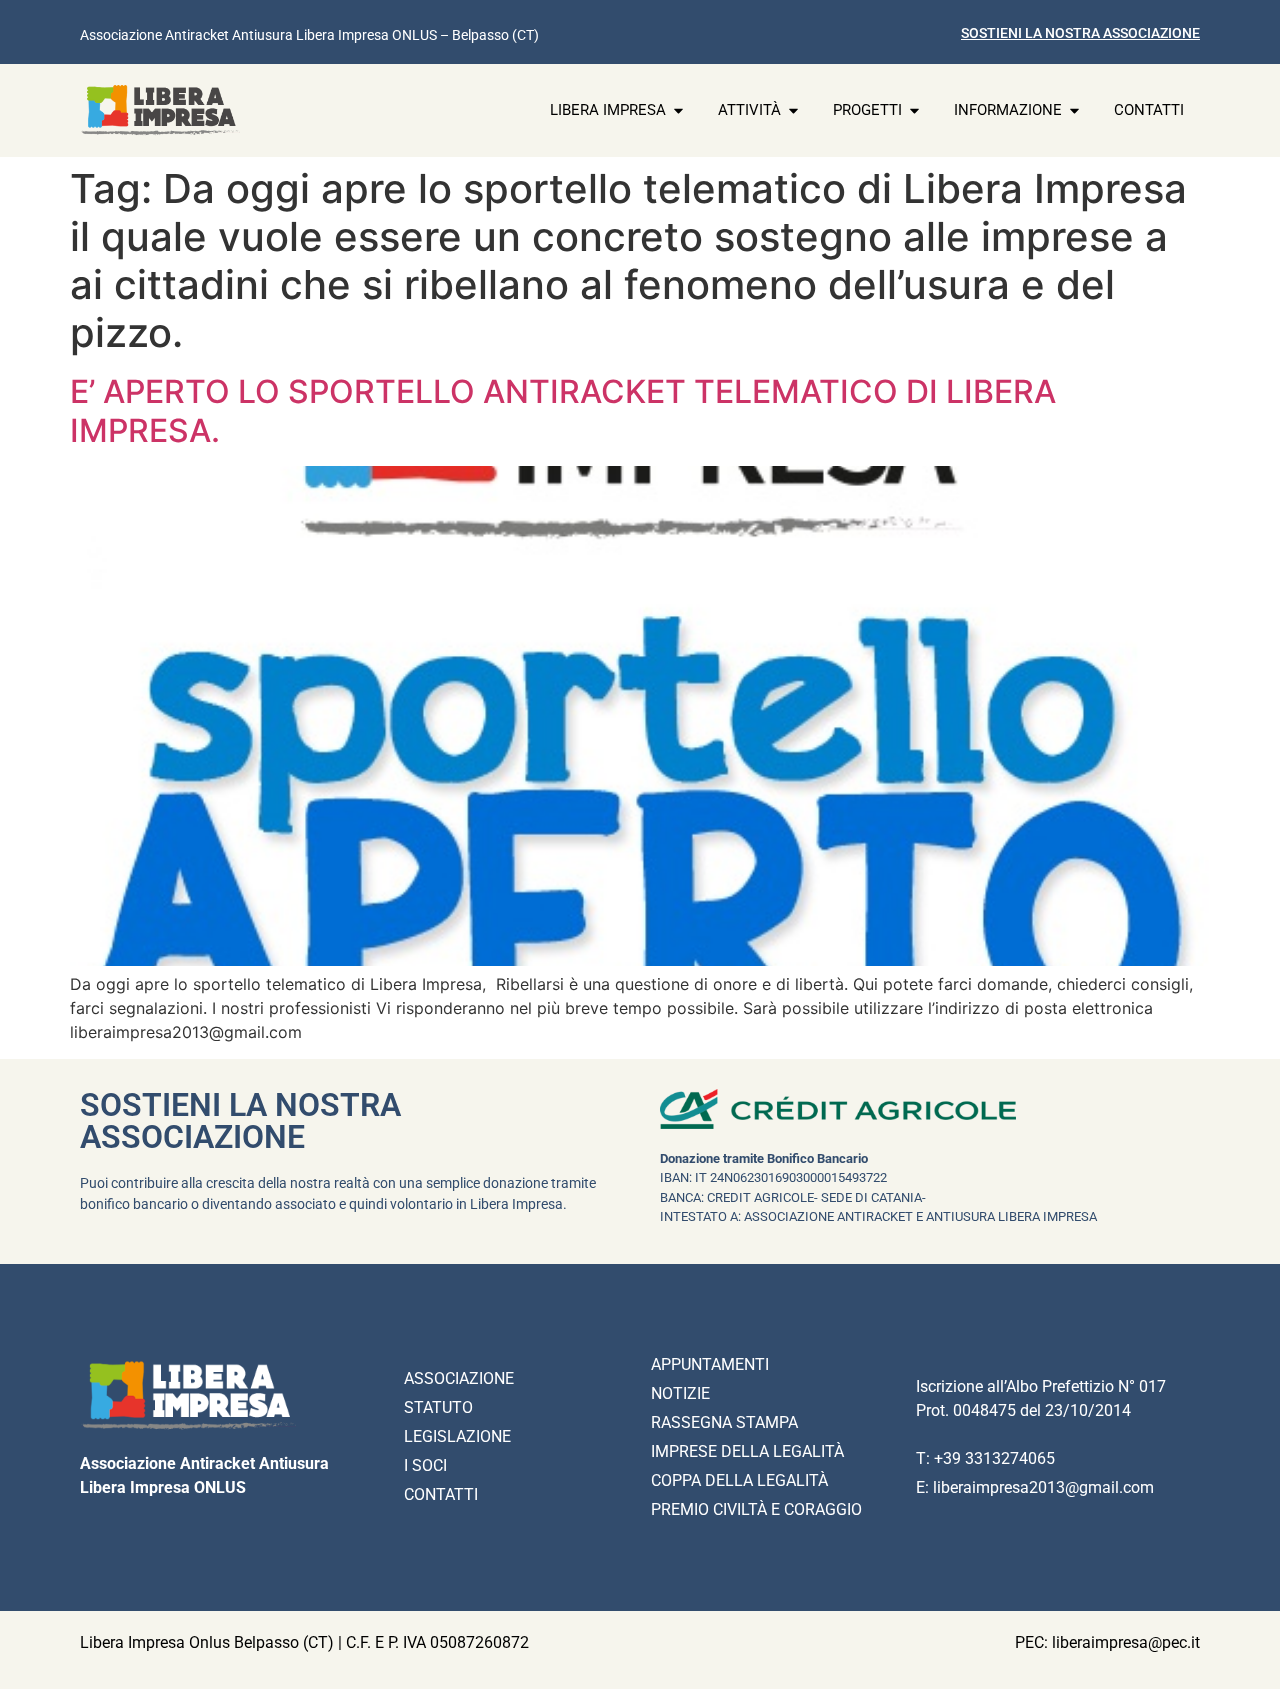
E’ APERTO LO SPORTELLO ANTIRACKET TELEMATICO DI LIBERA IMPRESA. (563, 410)
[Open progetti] (914, 110)
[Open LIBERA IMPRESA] (678, 110)
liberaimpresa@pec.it (1126, 1642)
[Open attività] (793, 110)
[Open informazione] (1074, 110)
